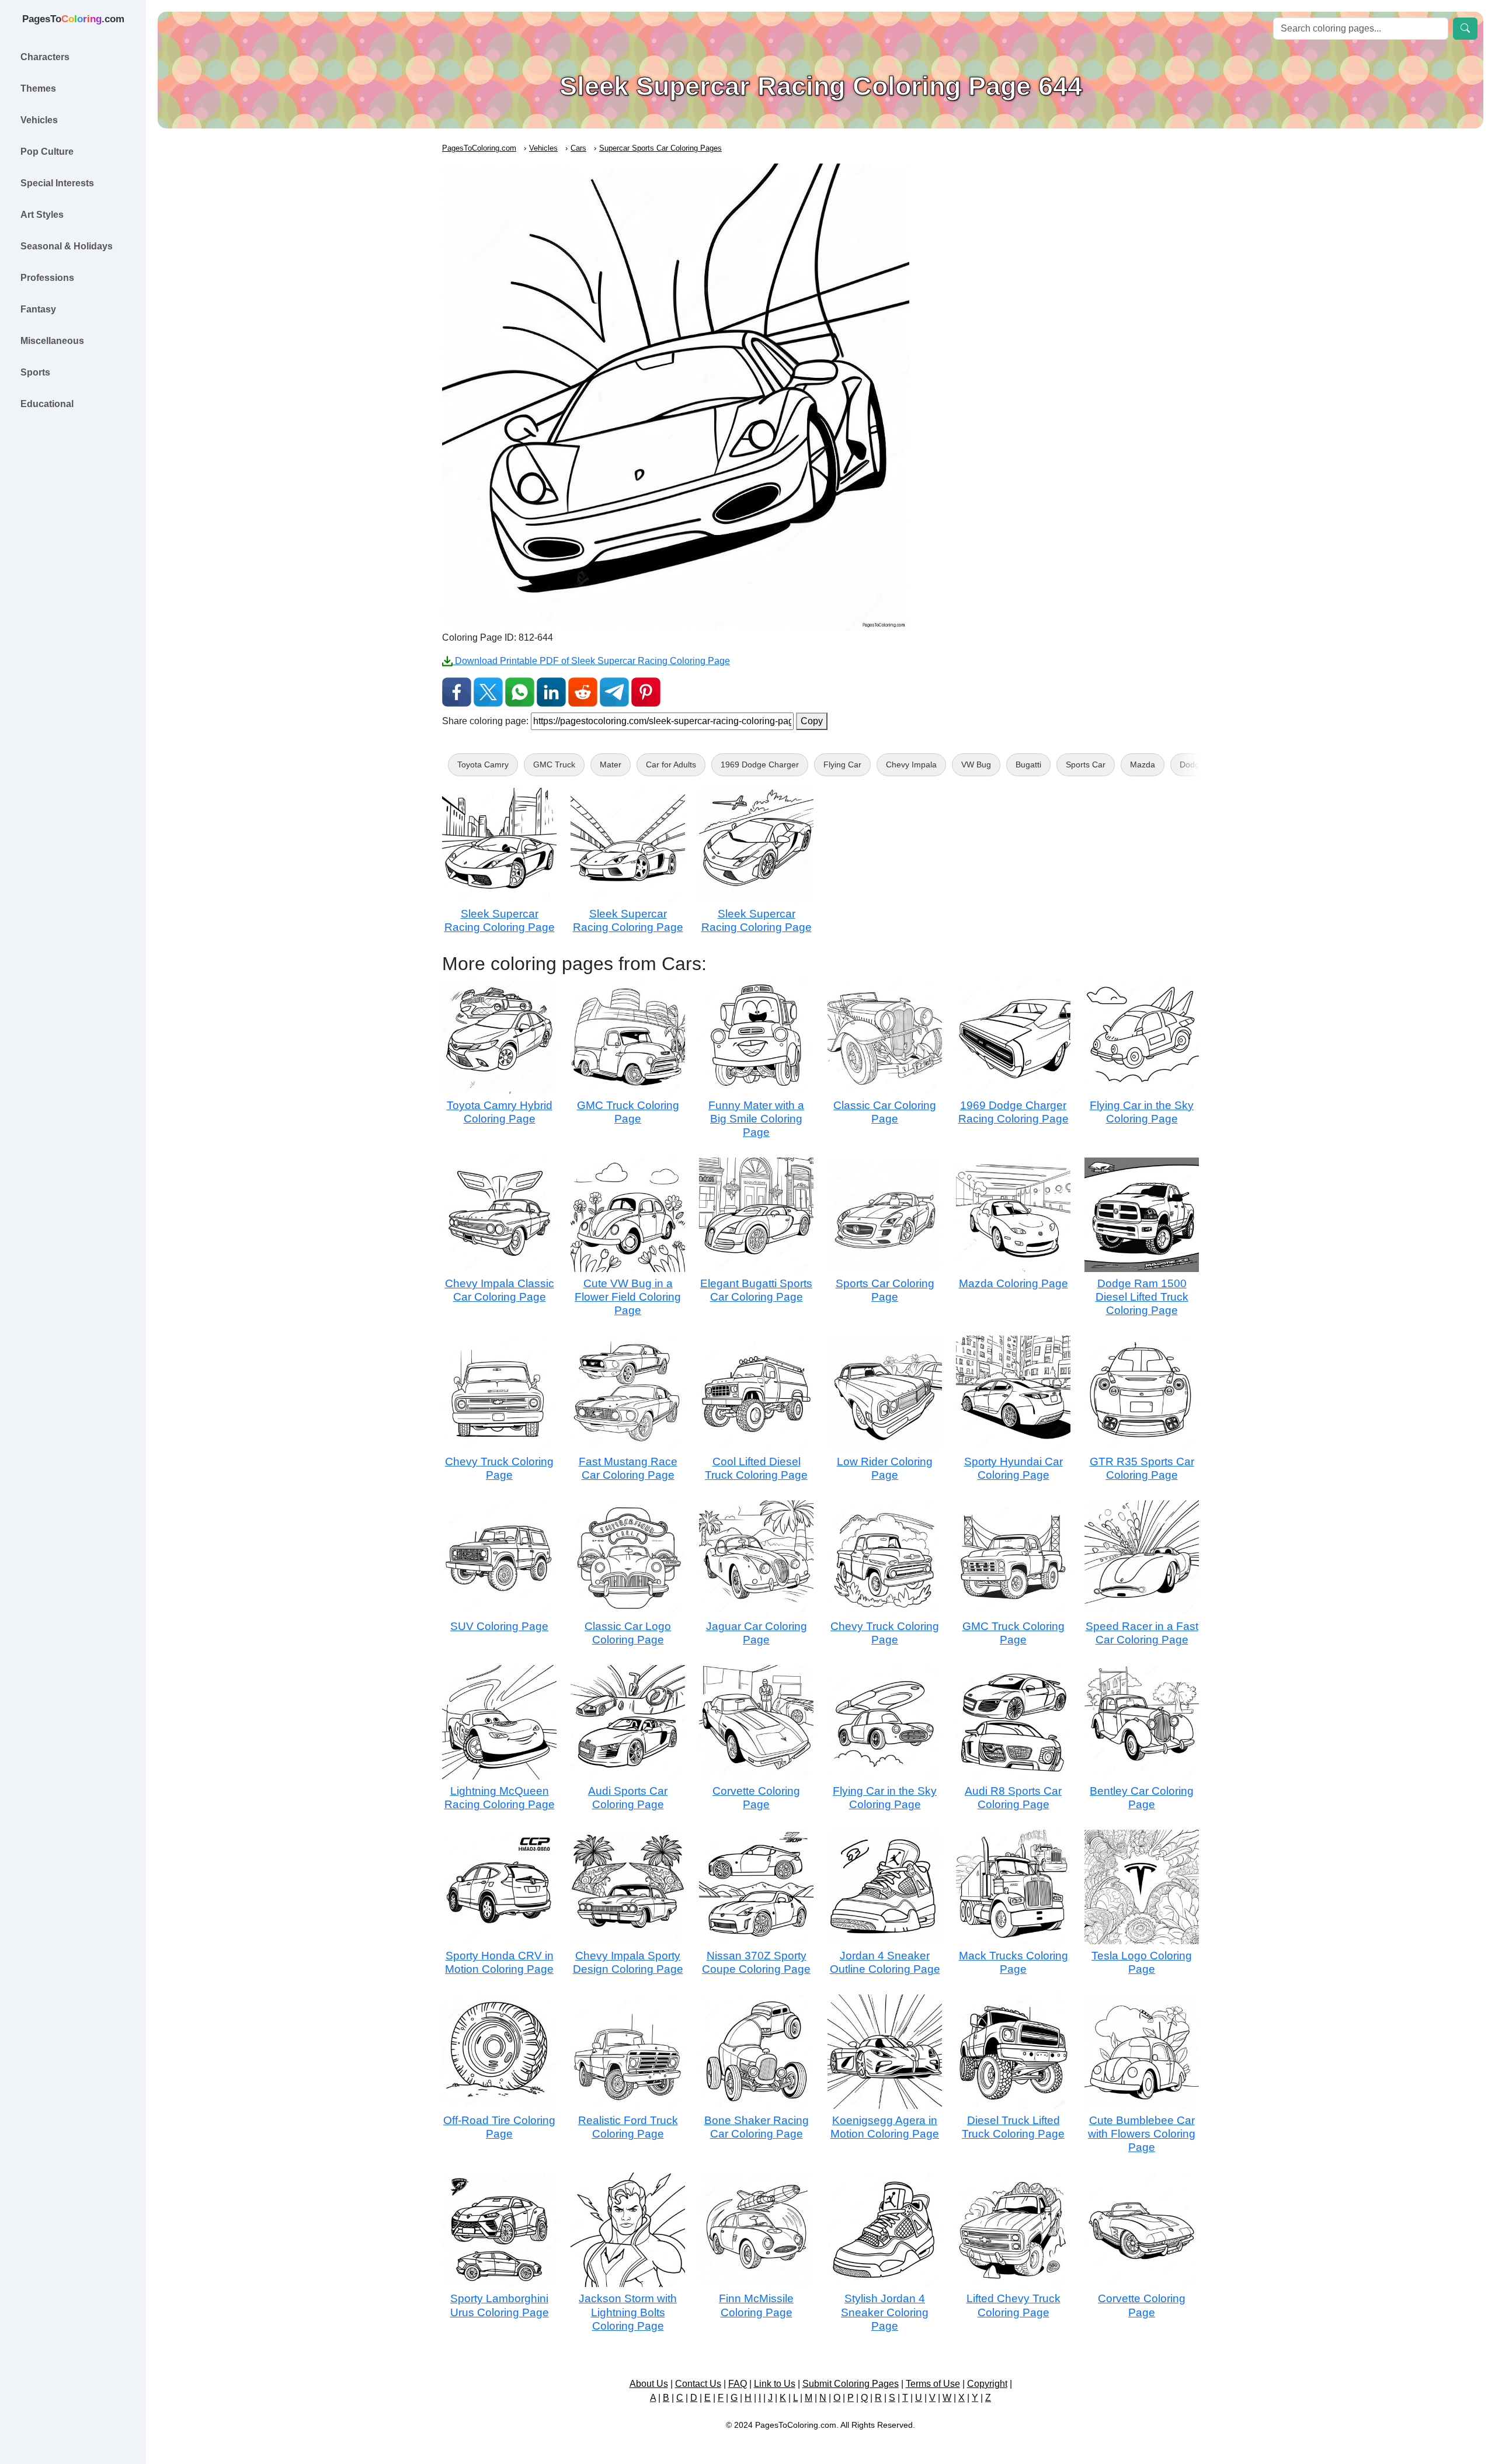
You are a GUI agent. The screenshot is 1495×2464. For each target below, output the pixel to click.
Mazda (1143, 764)
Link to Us (775, 2384)
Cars (578, 148)
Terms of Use (933, 2384)
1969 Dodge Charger (760, 764)
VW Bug (976, 764)
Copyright (987, 2384)
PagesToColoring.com (479, 148)
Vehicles (543, 148)
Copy (812, 721)
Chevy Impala (911, 764)
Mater (611, 764)
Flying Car (842, 764)
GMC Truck (554, 764)
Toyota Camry (483, 764)
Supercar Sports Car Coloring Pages (660, 148)
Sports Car (1086, 764)
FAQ (738, 2384)
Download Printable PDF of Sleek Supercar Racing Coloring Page (591, 661)
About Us (649, 2384)
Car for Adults (671, 764)
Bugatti (1028, 764)
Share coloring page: (485, 721)
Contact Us (698, 2384)
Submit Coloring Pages (851, 2384)
